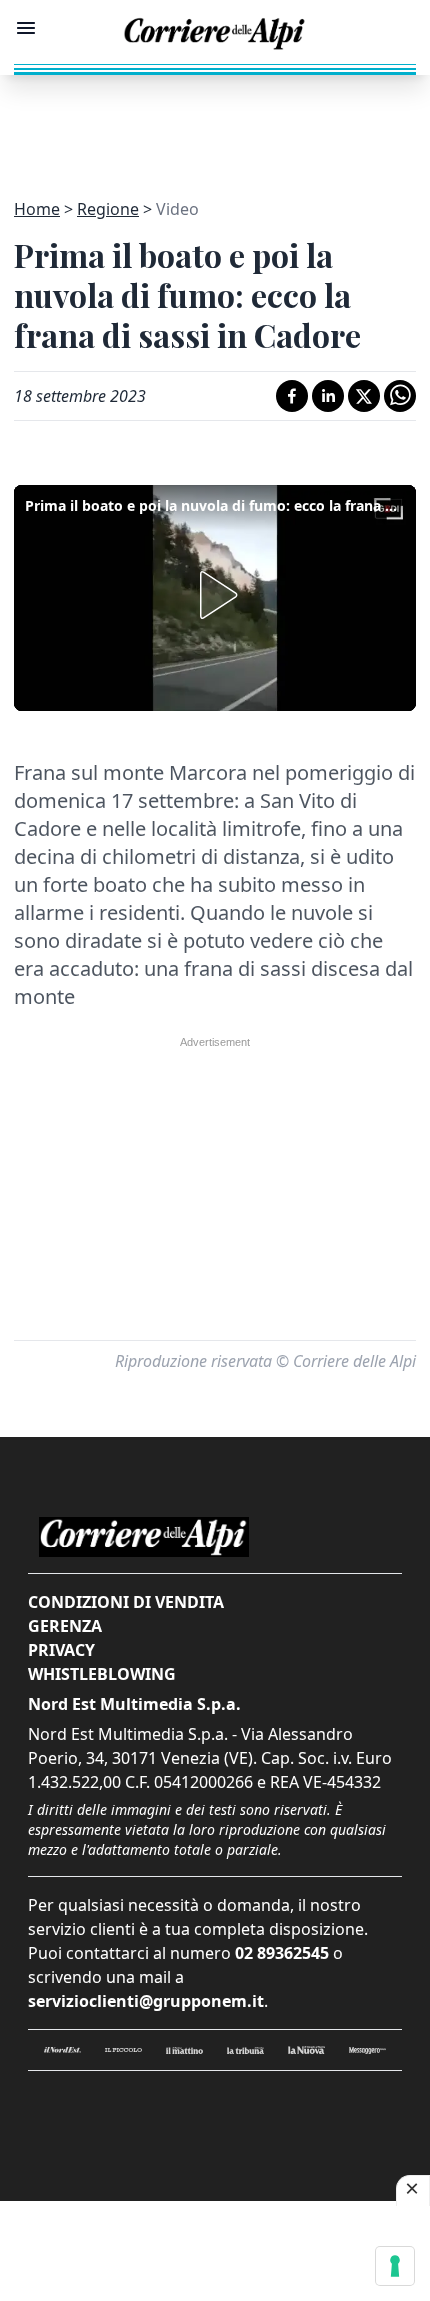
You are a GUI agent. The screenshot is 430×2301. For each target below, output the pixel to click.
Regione (108, 209)
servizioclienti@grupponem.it (146, 2001)
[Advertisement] (215, 125)
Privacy (61, 1650)
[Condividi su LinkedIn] (328, 396)
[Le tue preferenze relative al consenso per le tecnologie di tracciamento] (395, 2266)
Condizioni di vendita (126, 1602)
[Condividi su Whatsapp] (400, 396)
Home (37, 209)
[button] (215, 595)
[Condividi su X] (364, 396)
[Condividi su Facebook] (292, 396)
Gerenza (65, 1626)
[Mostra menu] (26, 28)
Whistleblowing (102, 1674)
